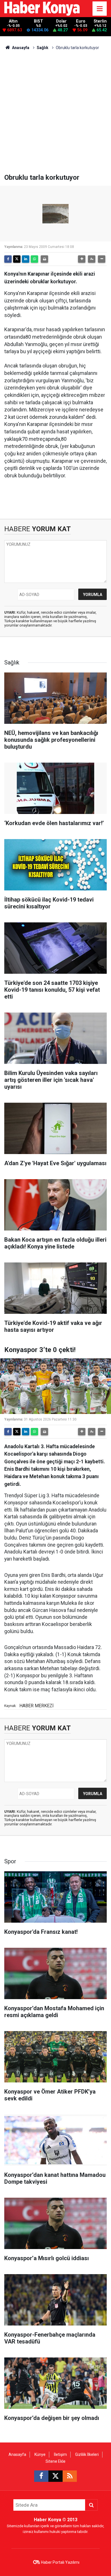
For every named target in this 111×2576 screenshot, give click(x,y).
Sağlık (43, 48)
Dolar (61, 21)
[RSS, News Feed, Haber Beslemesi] (70, 2476)
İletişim (60, 2454)
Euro (81, 21)
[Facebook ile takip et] (41, 2476)
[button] (82, 259)
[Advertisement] (55, 115)
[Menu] (100, 9)
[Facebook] (8, 259)
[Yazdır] (44, 259)
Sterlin (100, 21)
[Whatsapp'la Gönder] (34, 259)
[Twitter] (17, 259)
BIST (38, 21)
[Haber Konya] (42, 8)
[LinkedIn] (26, 259)
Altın (13, 21)
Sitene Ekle (55, 2461)
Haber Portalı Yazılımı (60, 2562)
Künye (40, 2454)
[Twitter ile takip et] (55, 2476)
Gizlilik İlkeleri (87, 2454)
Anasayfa (20, 48)
